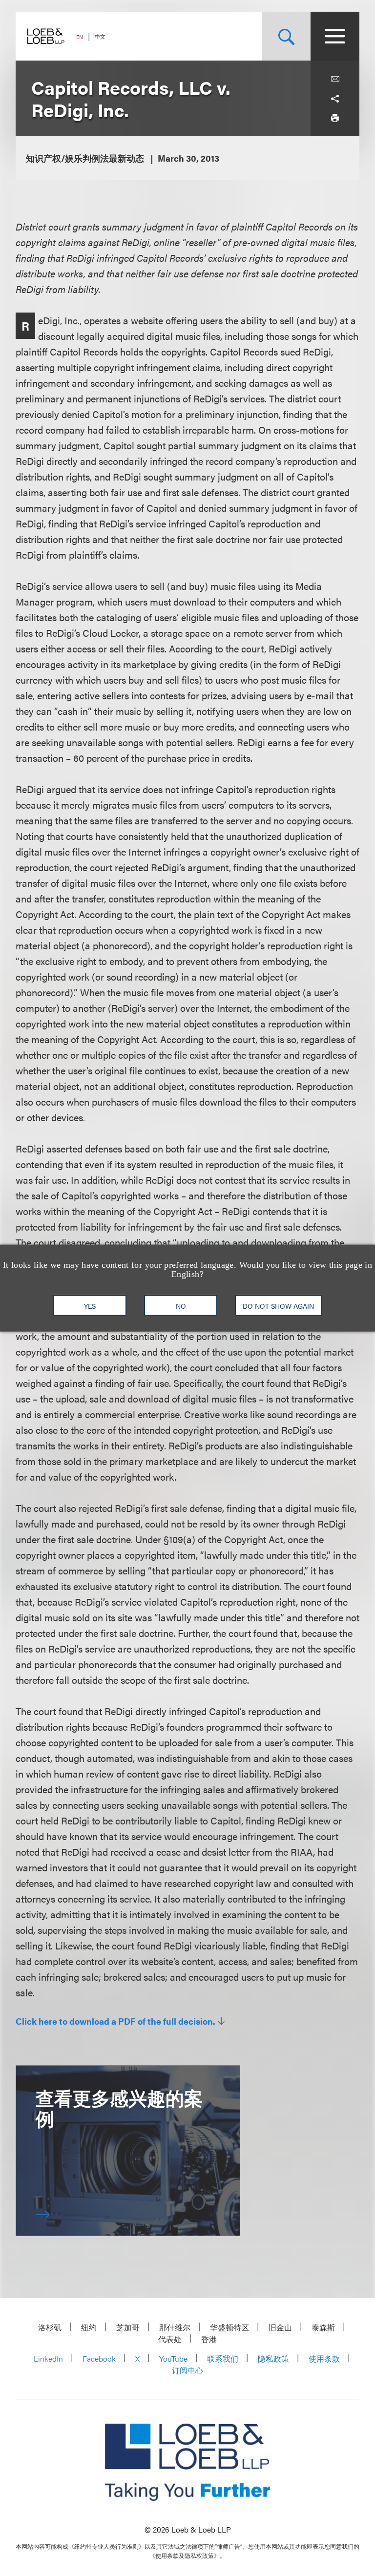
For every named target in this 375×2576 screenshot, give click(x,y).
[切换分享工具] (335, 99)
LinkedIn (48, 2358)
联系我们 (223, 2358)
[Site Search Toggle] (286, 36)
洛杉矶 (50, 2327)
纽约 (89, 2327)
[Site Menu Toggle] (335, 36)
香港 (209, 2339)
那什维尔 (175, 2327)
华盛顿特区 (229, 2327)
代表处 (170, 2339)
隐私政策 (273, 2358)
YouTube (173, 2358)
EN (80, 37)
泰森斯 (323, 2327)
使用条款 (324, 2358)
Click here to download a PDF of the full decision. (115, 2021)
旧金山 (280, 2327)
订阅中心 (187, 2370)
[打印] (335, 118)
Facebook (99, 2358)
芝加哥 (128, 2327)
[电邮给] (335, 79)
